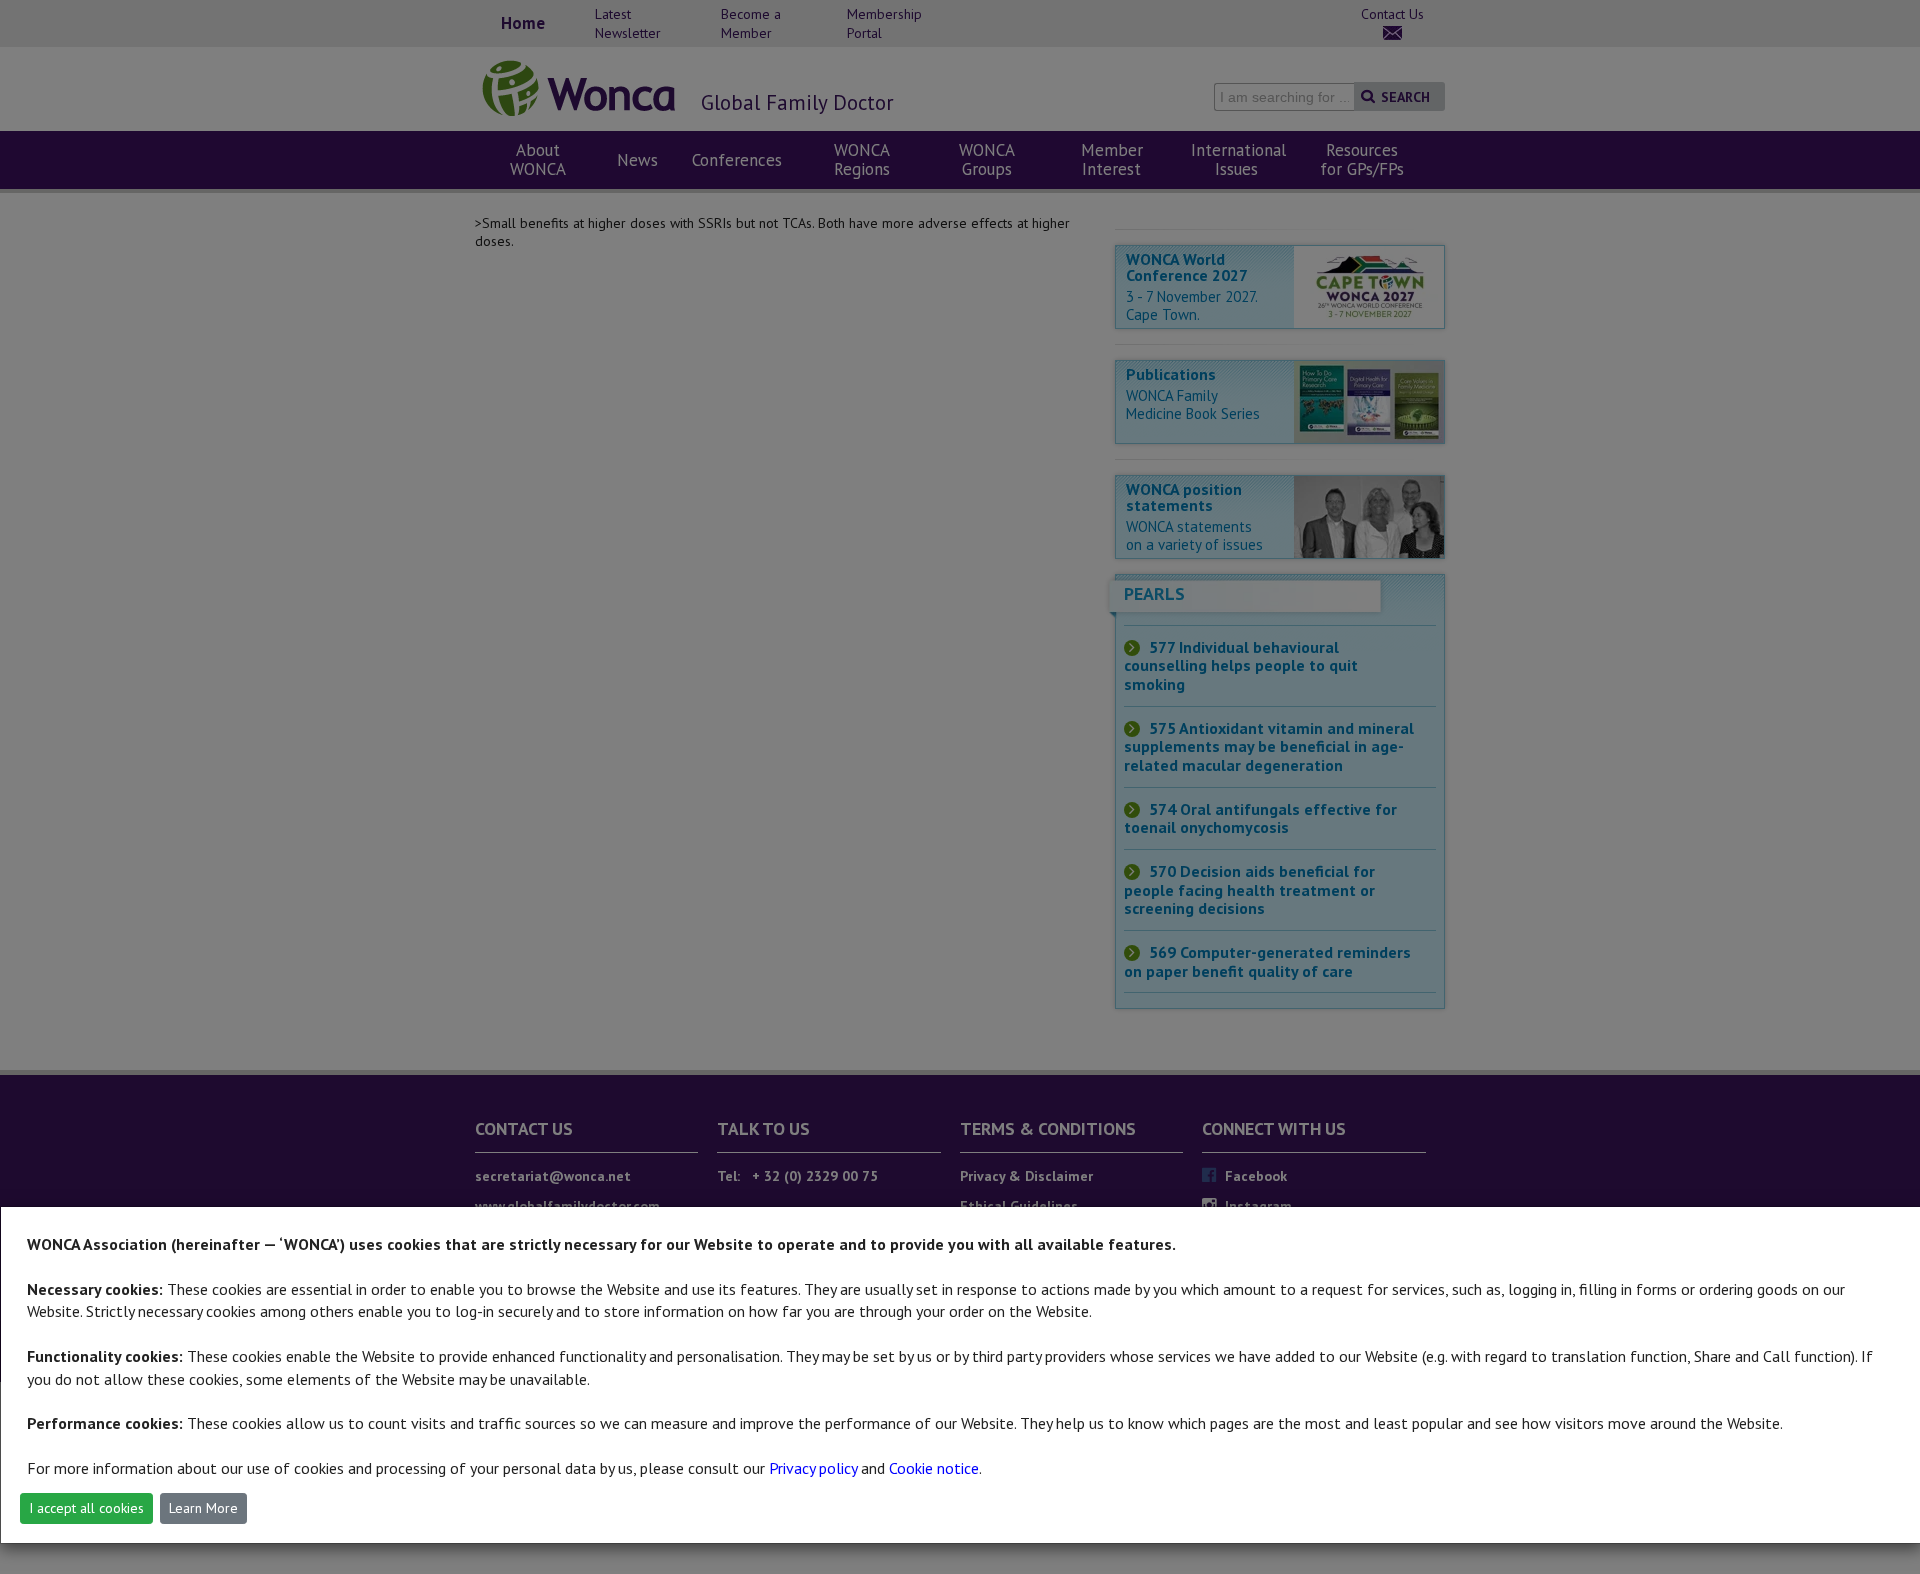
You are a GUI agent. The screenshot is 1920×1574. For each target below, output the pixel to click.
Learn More (203, 1508)
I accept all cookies (86, 1508)
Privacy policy (813, 1468)
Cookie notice (934, 1468)
